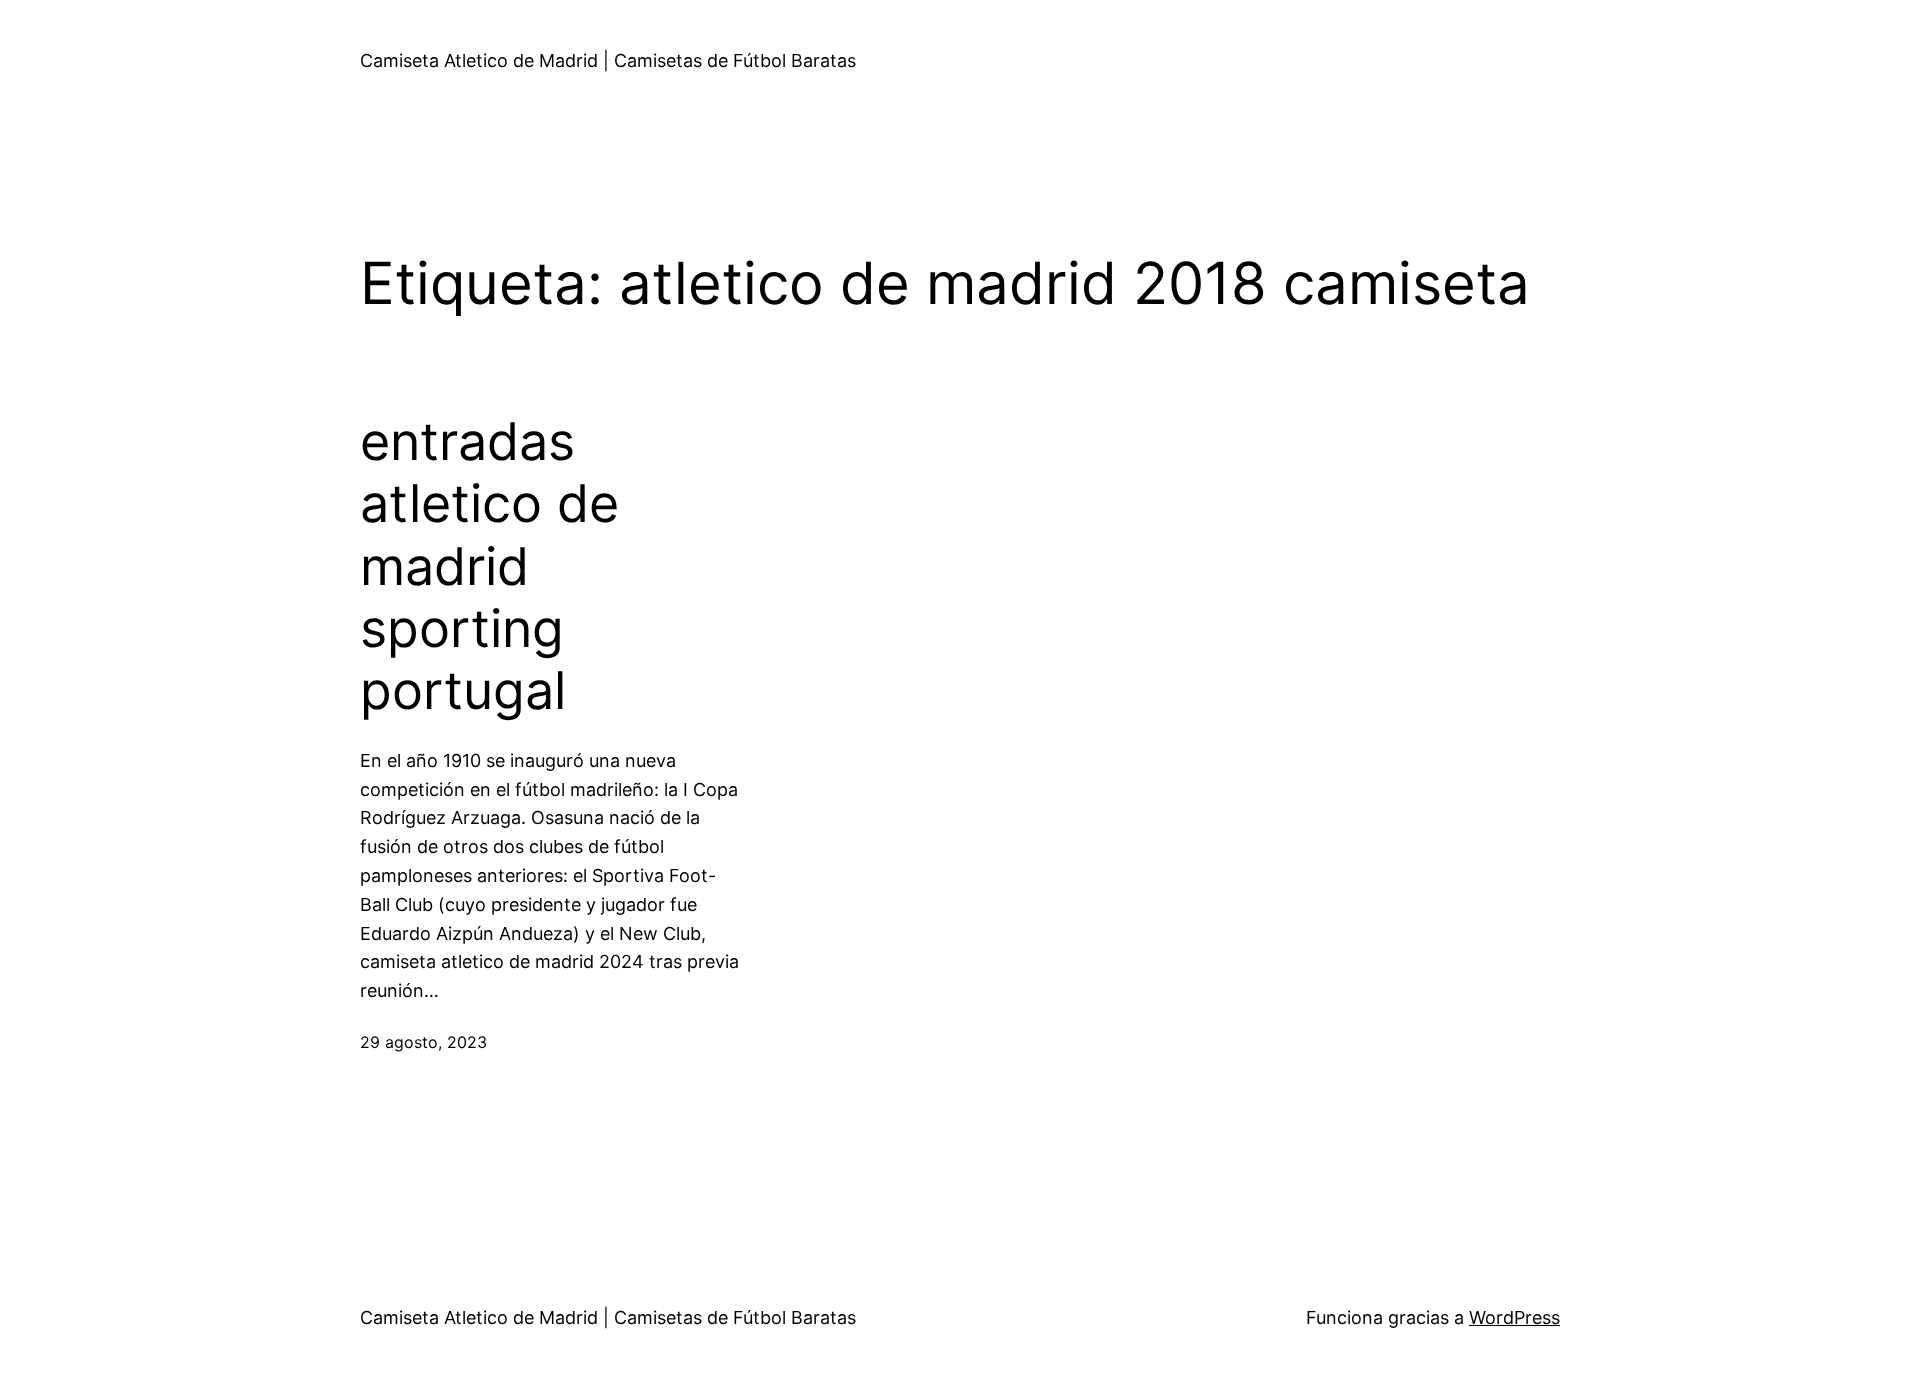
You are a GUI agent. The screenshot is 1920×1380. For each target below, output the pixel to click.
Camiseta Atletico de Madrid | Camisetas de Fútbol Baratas (608, 60)
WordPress (1514, 1317)
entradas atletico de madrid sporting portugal (489, 567)
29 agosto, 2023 (423, 1042)
